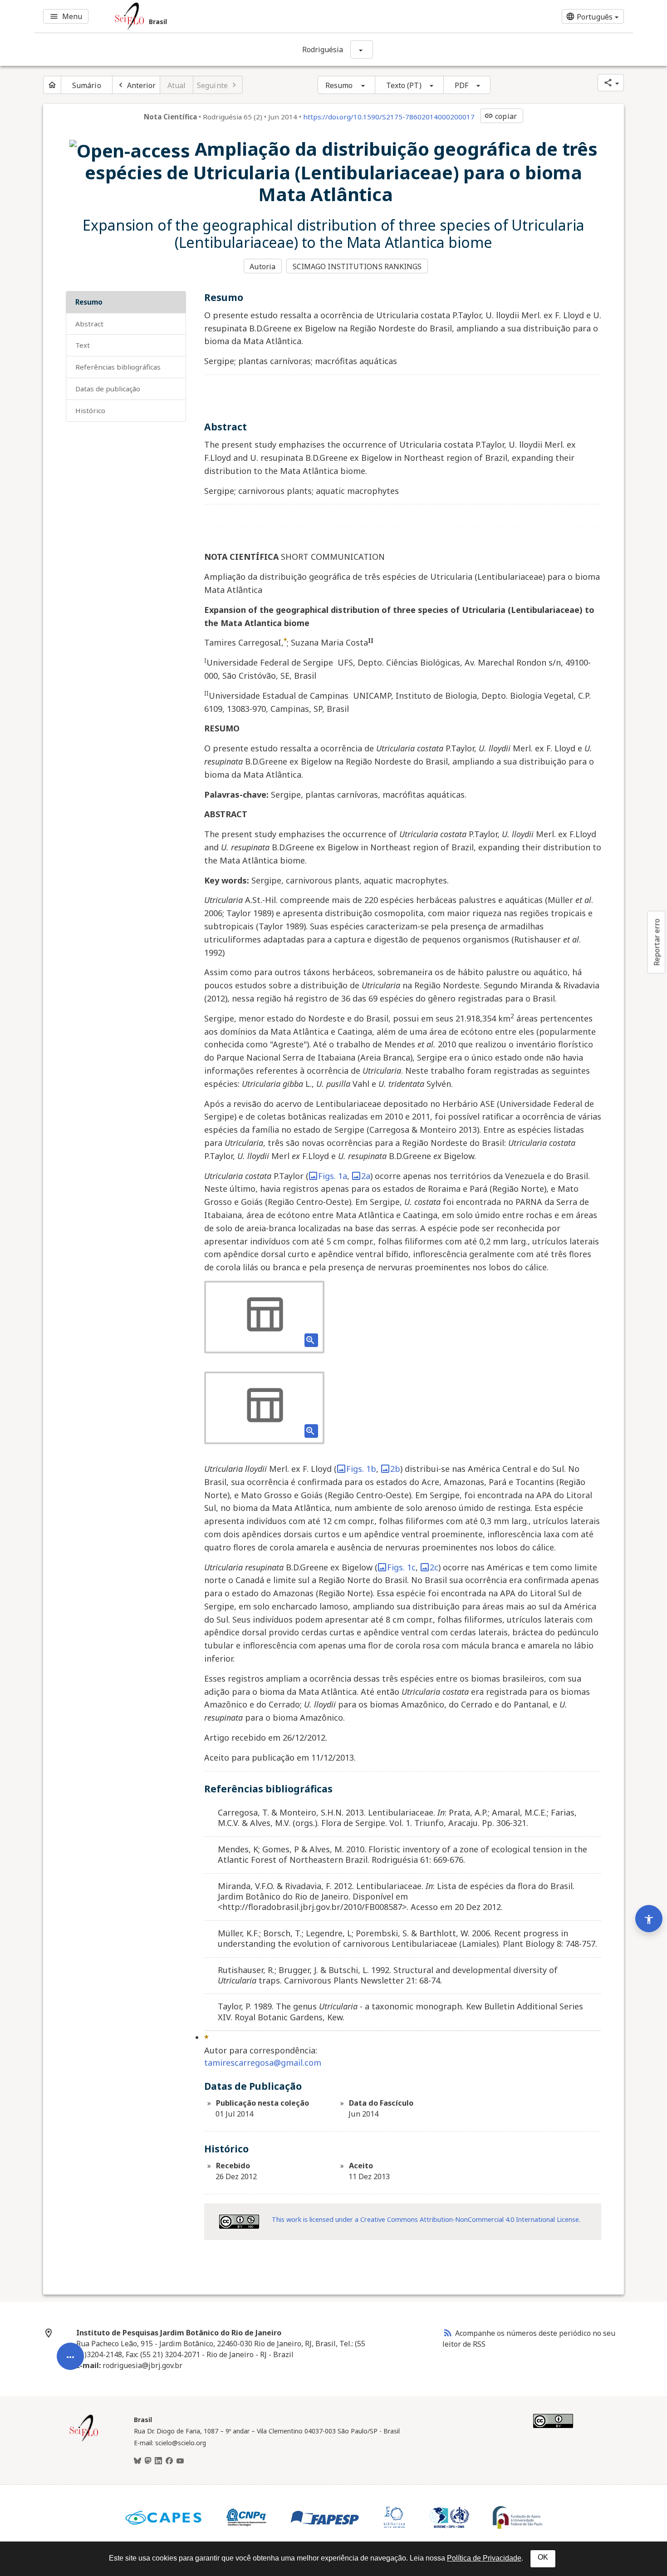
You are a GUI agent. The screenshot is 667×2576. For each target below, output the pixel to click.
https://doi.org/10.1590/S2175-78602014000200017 (389, 117)
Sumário (87, 85)
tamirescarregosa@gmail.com (263, 2063)
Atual (177, 85)
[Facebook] (169, 2461)
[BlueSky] (137, 2461)
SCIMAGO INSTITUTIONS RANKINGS (357, 266)
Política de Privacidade (484, 2558)
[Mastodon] (148, 2461)
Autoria (262, 266)
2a (366, 1176)
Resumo (339, 85)
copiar (500, 116)
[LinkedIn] (158, 2461)
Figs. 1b (361, 1469)
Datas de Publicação (108, 389)
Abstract (89, 324)
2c (434, 1567)
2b (395, 1469)
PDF (461, 85)
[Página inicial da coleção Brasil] (84, 2440)
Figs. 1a (333, 1176)
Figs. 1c (401, 1567)
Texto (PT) (404, 85)
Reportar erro (657, 942)
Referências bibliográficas (118, 367)
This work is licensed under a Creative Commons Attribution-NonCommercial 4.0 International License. (426, 2219)
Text (83, 345)
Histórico (90, 410)
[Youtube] (180, 2461)
